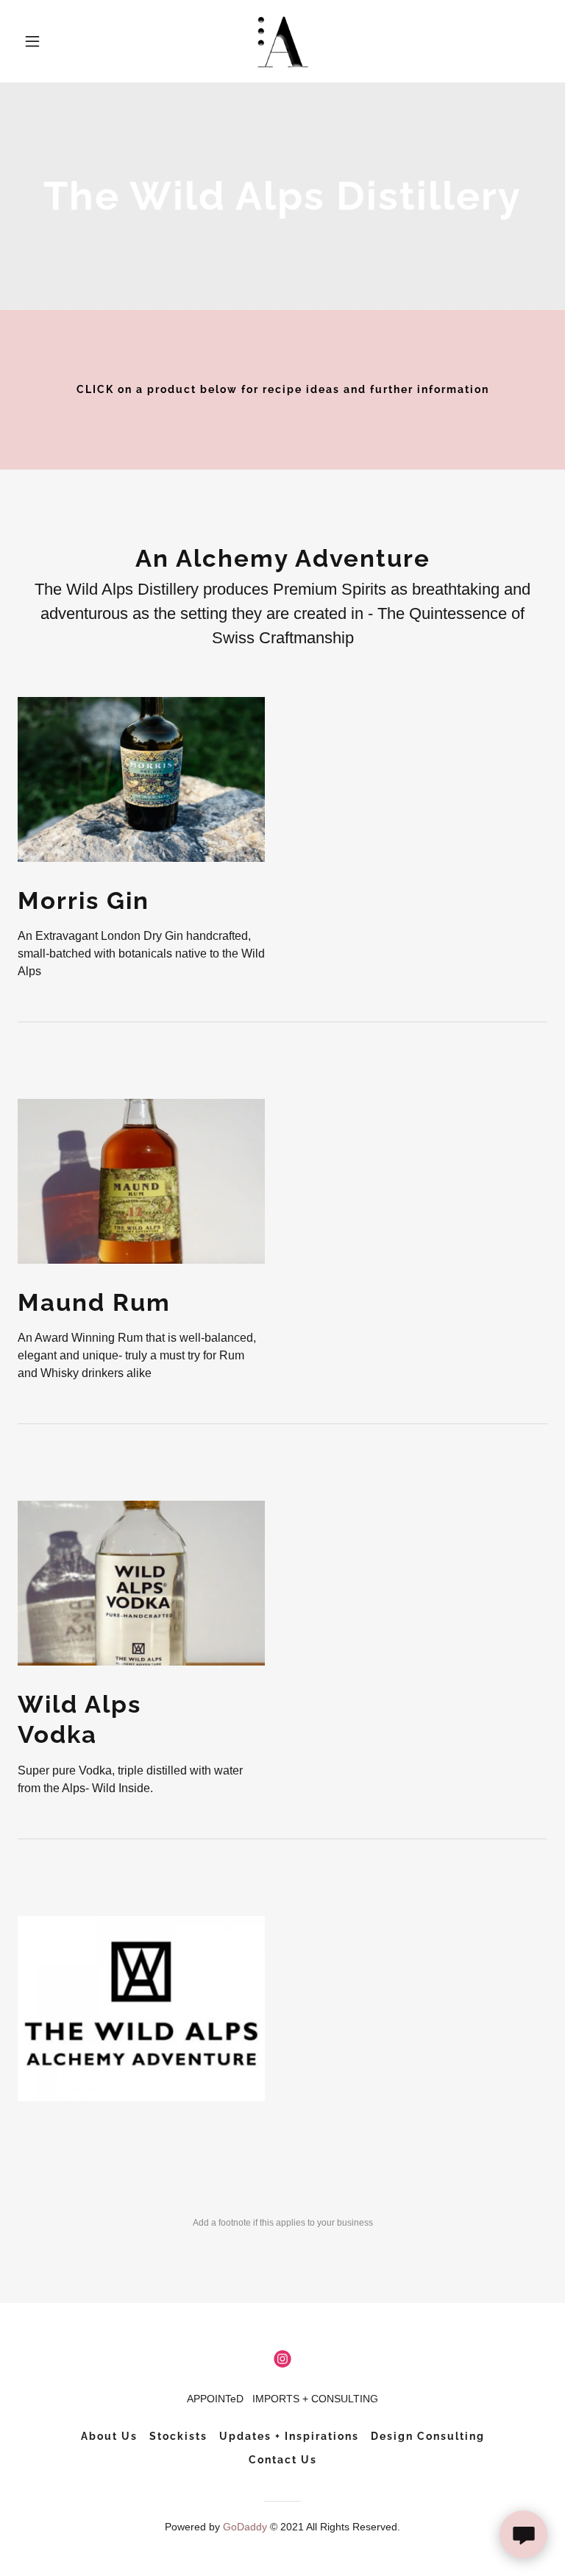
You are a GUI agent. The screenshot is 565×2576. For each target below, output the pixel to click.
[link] (283, 41)
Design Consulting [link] (428, 2436)
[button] (57, 41)
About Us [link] (109, 2436)
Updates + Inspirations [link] (289, 2436)
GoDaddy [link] (245, 2527)
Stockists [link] (178, 2436)
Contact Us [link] (283, 2460)
